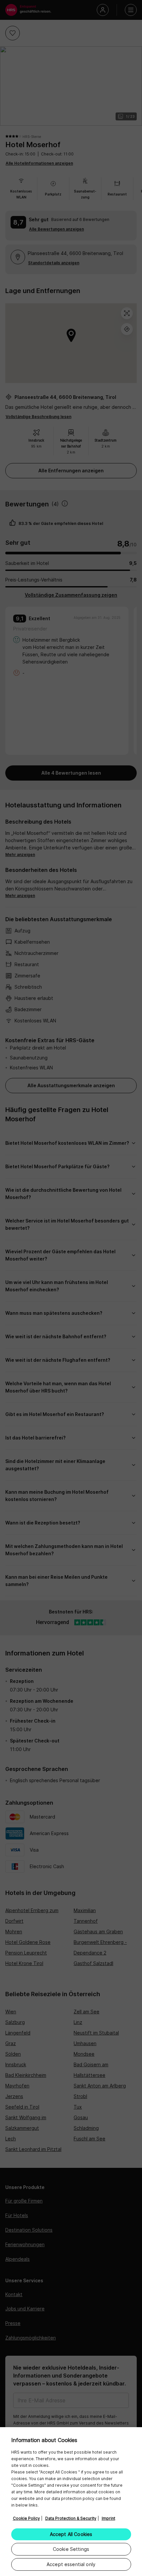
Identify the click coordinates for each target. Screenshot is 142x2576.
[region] (71, 2502)
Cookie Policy (26, 2518)
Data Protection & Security (71, 2518)
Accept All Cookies (71, 2534)
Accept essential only (71, 2564)
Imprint (108, 2518)
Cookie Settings (71, 2549)
